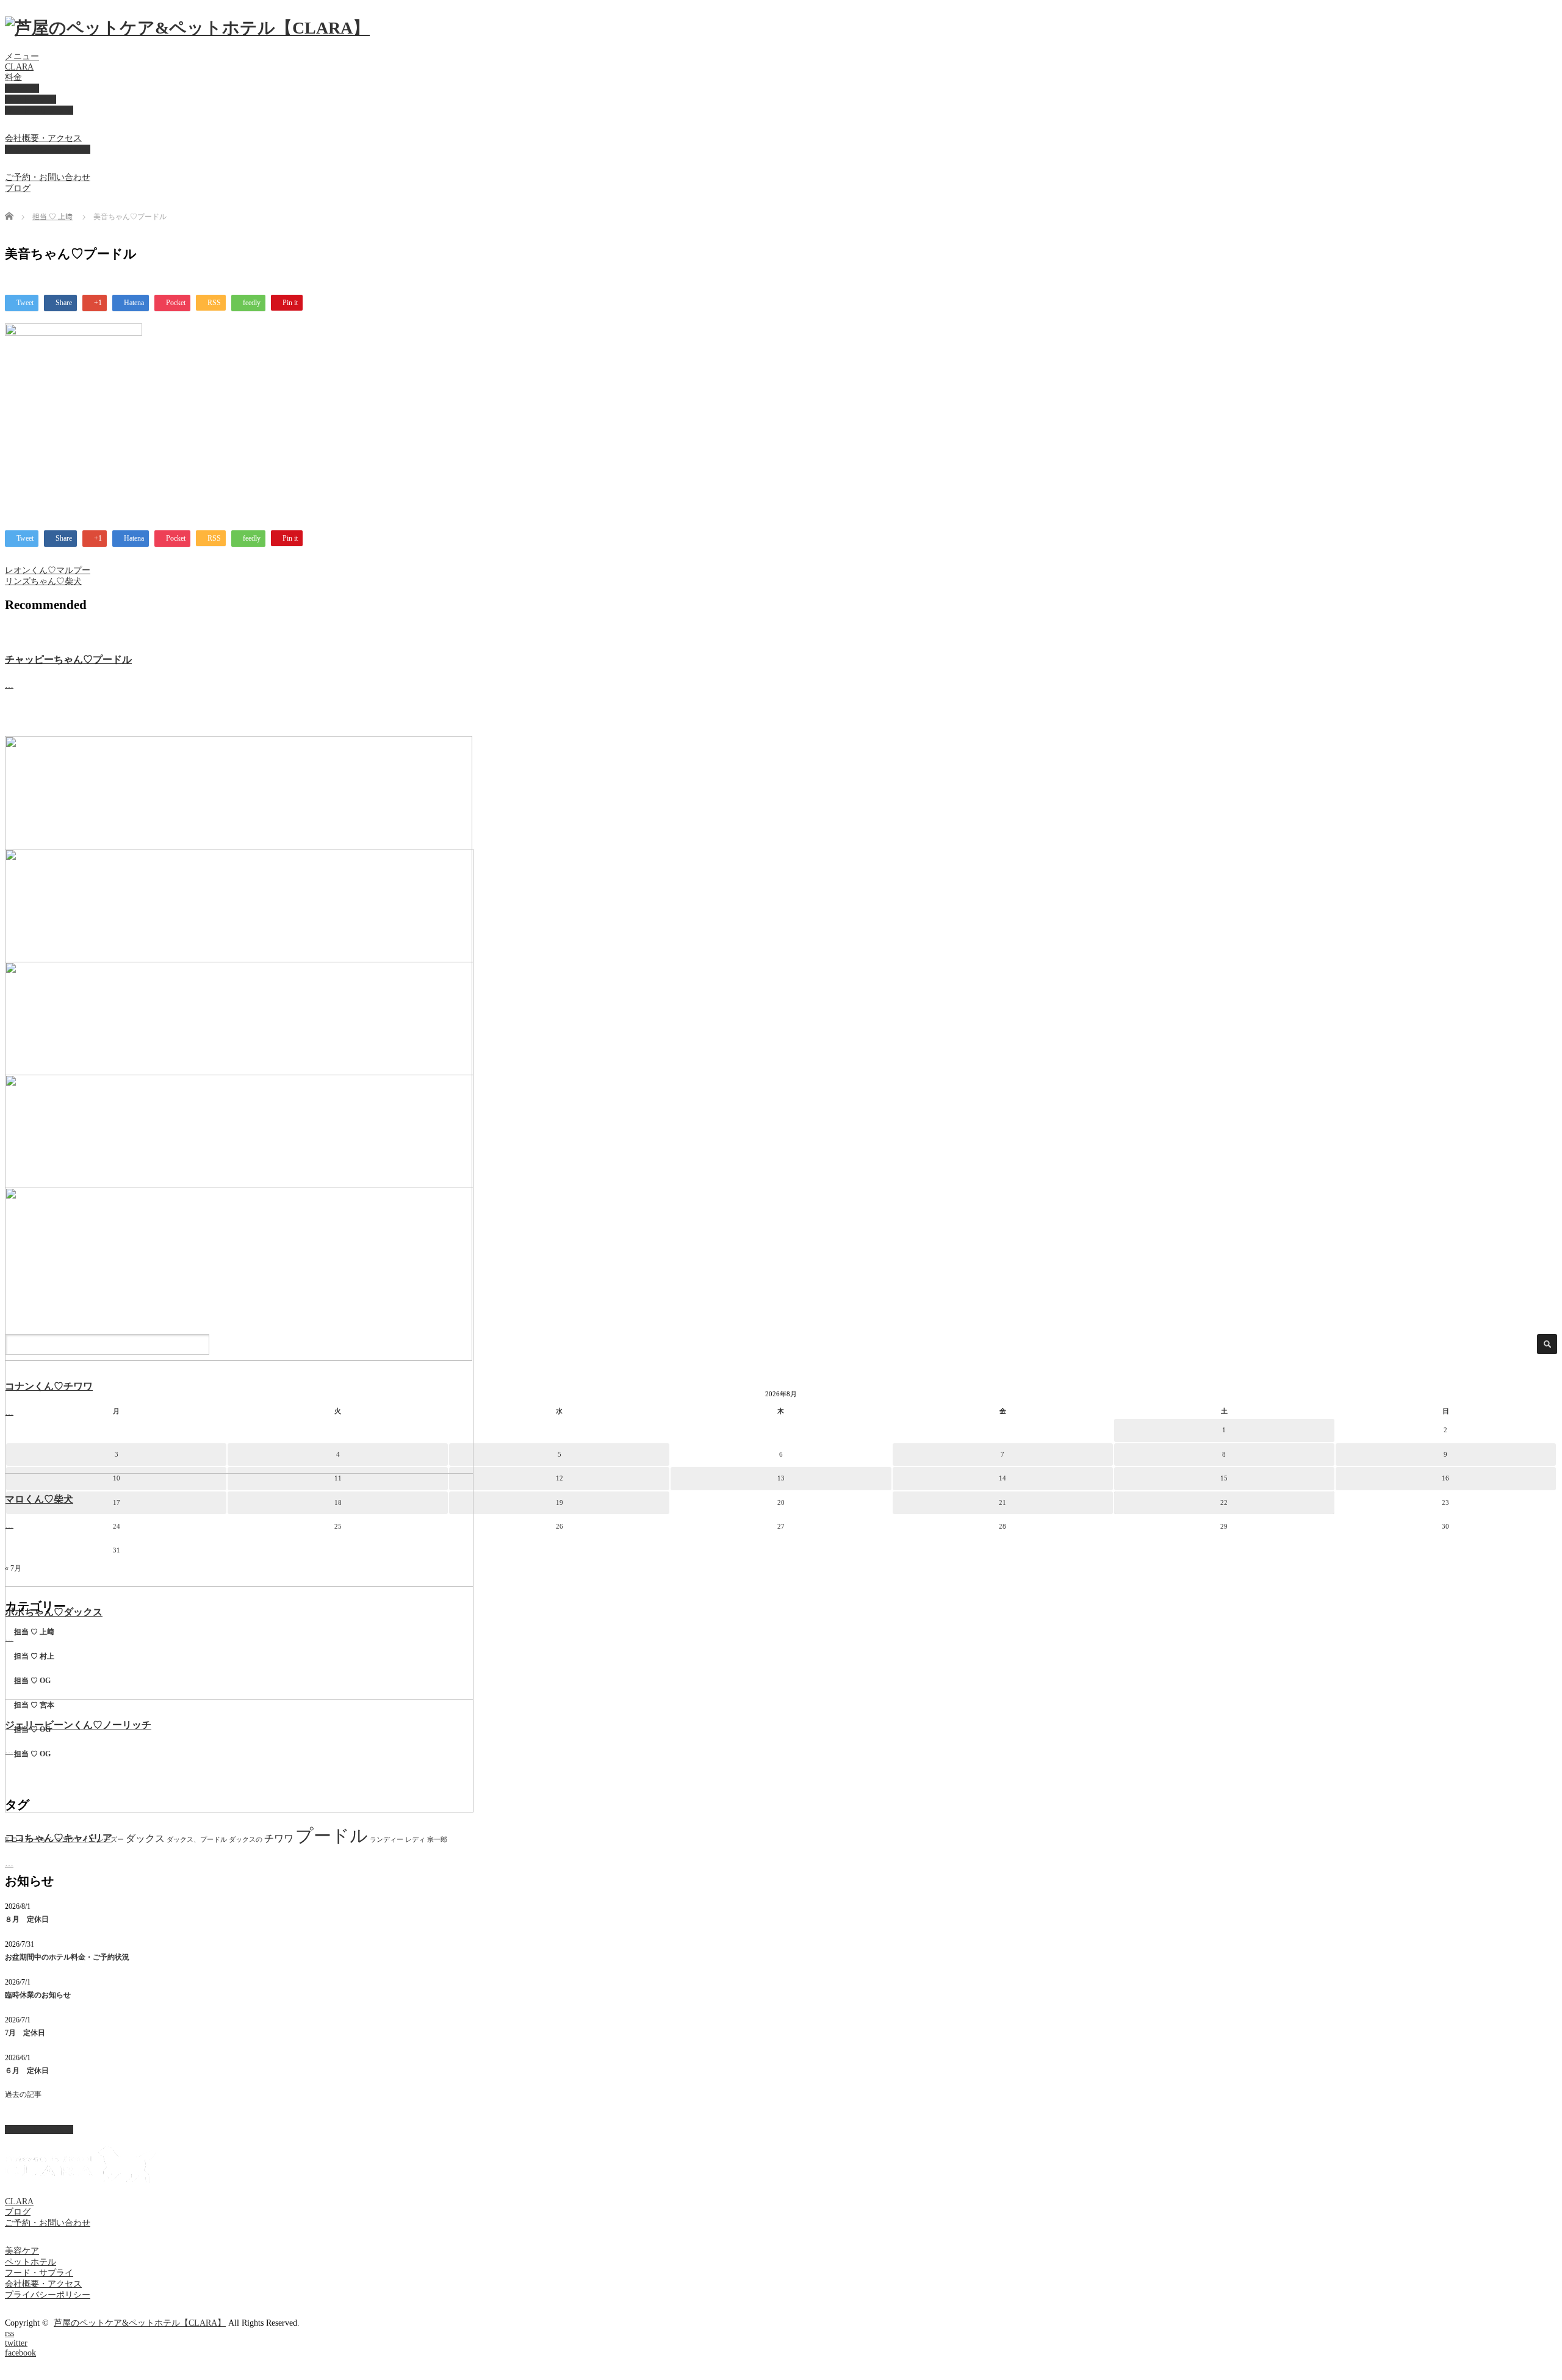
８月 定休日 (27, 1919)
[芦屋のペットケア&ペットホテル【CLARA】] (187, 28)
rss (9, 2333)
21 (1002, 1502)
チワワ (279, 1838)
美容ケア (22, 88)
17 (117, 1502)
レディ (415, 1840)
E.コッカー (21, 1840)
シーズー (110, 1840)
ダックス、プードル (197, 1840)
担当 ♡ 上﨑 (52, 217)
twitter (16, 2343)
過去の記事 (23, 2094)
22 (1224, 1502)
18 (338, 1502)
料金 (13, 77)
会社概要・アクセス (43, 138)
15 (1224, 1478)
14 (1002, 1478)
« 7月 (13, 1568)
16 (1445, 1478)
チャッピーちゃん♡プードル (68, 659)
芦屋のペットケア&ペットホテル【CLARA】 (140, 2323)
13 (781, 1478)
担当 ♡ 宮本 (34, 1705)
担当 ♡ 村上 (34, 1656)
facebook (20, 2353)
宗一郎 (437, 1840)
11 (338, 1478)
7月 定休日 (25, 2033)
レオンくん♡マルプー (48, 570)
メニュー (22, 56)
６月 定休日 (27, 2071)
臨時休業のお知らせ (38, 1995)
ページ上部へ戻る (39, 2129)
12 (560, 1478)
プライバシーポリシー (48, 149)
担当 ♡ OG (32, 1681)
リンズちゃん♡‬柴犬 (43, 581)
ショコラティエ (72, 1840)
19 (560, 1502)
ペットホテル (31, 99)
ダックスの (246, 1840)
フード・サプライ (39, 110)
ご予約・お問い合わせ (48, 177)
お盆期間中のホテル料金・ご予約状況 (67, 1957)
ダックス (145, 1838)
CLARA (19, 67)
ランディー (387, 1840)
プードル (332, 1836)
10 (117, 1478)
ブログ (18, 188)
